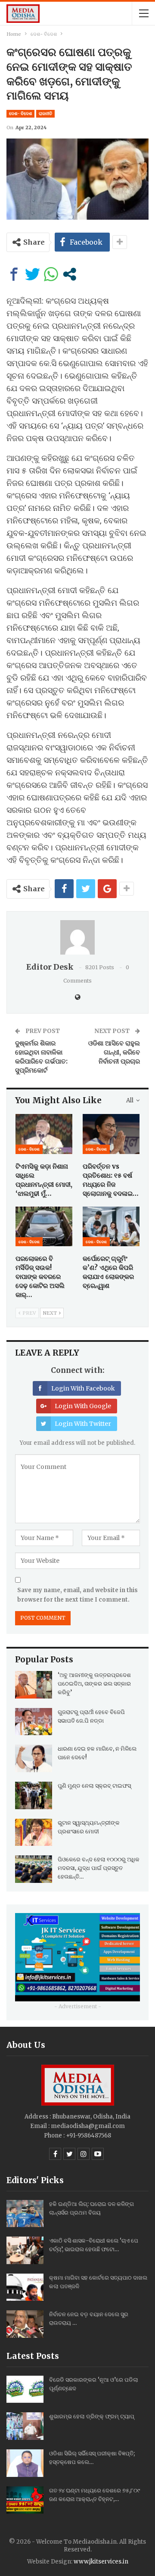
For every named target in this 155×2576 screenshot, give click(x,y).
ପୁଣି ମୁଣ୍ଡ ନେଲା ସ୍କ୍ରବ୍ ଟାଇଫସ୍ (94, 1786)
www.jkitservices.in (101, 2562)
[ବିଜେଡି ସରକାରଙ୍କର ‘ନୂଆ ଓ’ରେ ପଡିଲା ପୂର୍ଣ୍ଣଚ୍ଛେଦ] (25, 2389)
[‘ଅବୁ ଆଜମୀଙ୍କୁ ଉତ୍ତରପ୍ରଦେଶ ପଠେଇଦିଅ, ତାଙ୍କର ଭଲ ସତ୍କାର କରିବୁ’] (34, 1685)
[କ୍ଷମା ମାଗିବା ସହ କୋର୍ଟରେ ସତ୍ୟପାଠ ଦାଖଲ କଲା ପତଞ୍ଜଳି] (25, 2287)
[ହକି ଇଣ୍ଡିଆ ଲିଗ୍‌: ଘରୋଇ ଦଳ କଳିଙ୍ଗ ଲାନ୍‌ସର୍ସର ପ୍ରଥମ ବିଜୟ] (25, 2214)
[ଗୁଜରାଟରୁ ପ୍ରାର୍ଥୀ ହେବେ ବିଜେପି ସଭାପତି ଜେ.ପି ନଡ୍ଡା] (34, 1722)
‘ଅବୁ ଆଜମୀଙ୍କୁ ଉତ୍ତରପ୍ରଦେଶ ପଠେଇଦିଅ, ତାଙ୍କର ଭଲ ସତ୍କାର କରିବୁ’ (94, 1684)
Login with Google (83, 1406)
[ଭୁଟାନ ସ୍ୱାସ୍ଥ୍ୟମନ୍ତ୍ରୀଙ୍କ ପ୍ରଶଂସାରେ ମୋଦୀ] (34, 1832)
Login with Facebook (83, 1388)
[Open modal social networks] (70, 274)
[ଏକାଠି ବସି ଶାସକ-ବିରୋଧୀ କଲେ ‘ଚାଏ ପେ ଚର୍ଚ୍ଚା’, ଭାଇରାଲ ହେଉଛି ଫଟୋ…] (25, 2250)
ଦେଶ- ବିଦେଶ (20, 114)
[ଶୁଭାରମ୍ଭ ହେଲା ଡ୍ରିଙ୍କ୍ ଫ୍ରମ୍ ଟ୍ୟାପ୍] (25, 2426)
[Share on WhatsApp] (51, 274)
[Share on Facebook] (14, 274)
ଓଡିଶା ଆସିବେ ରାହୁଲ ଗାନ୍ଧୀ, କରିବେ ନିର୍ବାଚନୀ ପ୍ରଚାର (114, 1052)
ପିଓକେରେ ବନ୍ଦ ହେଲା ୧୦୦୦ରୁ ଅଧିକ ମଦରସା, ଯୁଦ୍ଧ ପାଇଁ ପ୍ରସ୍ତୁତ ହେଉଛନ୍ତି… (99, 1868)
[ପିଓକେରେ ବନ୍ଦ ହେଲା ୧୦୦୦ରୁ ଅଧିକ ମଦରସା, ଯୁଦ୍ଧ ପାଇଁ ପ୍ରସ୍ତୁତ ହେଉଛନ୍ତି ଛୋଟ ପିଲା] (34, 1869)
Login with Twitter (83, 1424)
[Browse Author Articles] (77, 937)
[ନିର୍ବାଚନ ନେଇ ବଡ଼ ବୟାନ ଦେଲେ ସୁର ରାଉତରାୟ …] (25, 2324)
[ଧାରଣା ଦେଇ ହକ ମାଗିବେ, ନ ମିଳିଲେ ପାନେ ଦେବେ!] (34, 1758)
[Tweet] (33, 274)
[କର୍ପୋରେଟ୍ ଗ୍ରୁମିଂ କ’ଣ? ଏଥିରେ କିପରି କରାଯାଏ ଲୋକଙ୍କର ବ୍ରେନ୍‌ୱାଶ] (111, 1226)
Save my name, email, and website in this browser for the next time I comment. (77, 1595)
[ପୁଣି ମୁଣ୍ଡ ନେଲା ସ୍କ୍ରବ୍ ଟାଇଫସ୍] (34, 1795)
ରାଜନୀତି (45, 114)
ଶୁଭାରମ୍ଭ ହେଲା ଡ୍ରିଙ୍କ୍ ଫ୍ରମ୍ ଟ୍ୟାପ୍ (92, 2416)
